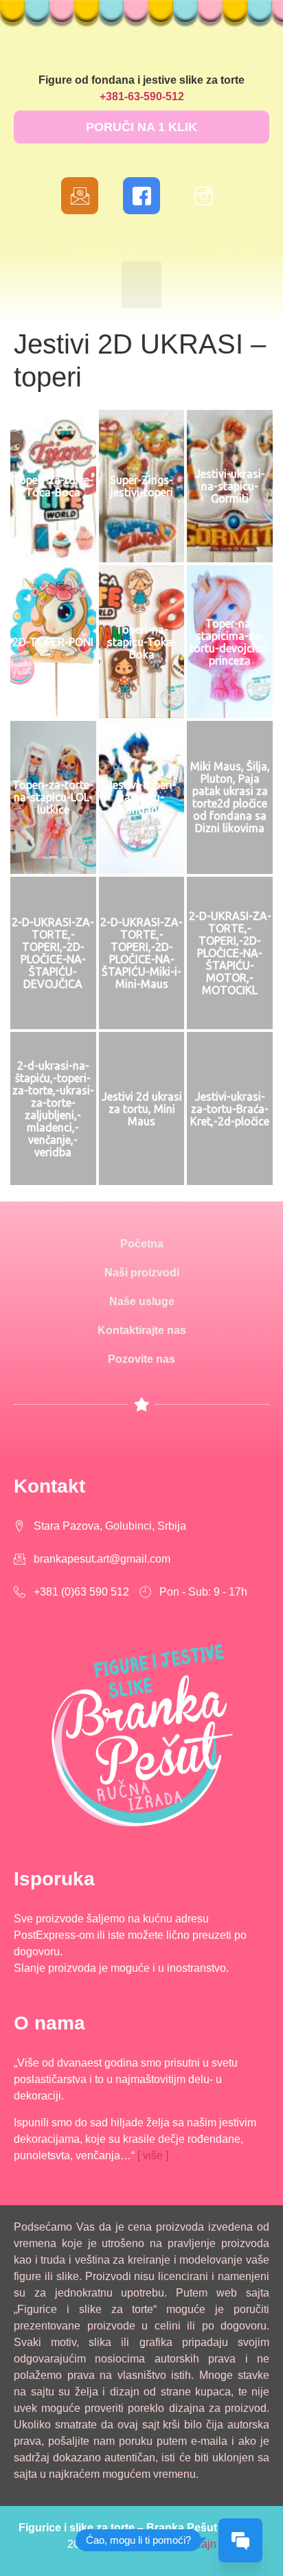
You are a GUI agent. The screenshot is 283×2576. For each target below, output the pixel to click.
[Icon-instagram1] (203, 196)
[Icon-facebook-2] (141, 196)
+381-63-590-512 (142, 96)
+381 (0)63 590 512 (81, 1592)
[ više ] (153, 2155)
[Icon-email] (80, 196)
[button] (141, 127)
